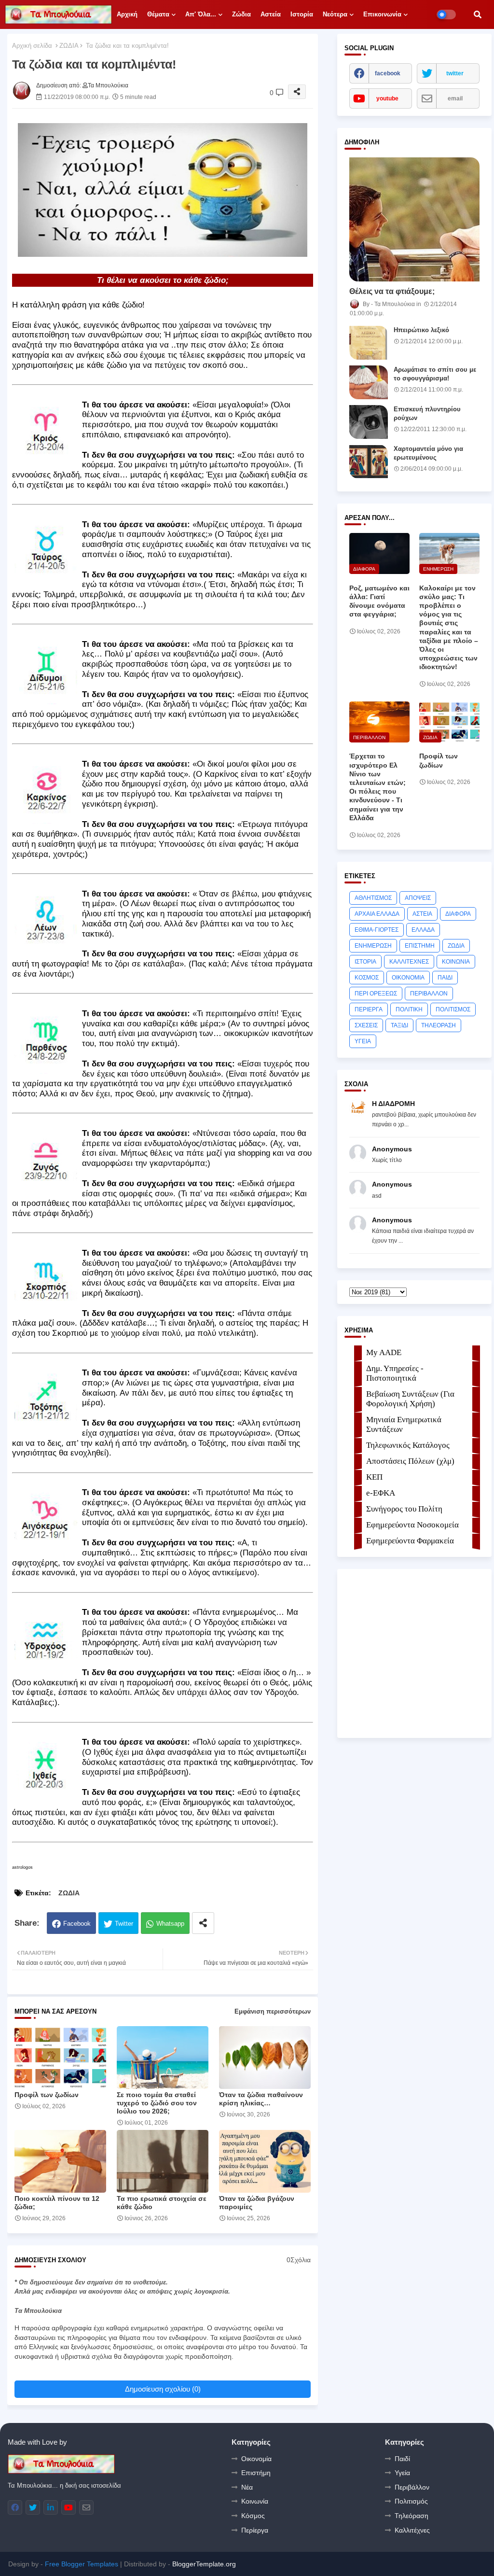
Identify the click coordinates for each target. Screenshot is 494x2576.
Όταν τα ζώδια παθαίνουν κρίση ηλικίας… (261, 2099)
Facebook (77, 1924)
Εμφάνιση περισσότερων (273, 2011)
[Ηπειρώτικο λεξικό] (369, 343)
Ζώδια (241, 14)
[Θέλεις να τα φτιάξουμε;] (414, 219)
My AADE (384, 1352)
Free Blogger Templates (82, 2564)
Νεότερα (335, 14)
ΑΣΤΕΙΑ (422, 914)
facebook (388, 73)
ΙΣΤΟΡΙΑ (365, 962)
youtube (387, 98)
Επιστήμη (256, 2473)
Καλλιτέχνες (412, 2530)
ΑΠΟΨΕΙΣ (418, 898)
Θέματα (158, 14)
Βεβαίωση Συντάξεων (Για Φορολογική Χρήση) (410, 1399)
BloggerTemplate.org (204, 2564)
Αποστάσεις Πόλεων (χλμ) (410, 1461)
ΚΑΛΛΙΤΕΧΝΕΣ (409, 962)
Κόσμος (253, 2516)
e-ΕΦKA (381, 1493)
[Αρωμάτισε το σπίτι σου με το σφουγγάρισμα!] (369, 382)
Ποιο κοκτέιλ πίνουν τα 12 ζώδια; (57, 2203)
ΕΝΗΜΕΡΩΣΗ (373, 946)
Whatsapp (170, 1924)
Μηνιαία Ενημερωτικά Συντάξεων (404, 1424)
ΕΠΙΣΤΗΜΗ (420, 946)
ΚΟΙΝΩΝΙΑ (456, 962)
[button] (478, 14)
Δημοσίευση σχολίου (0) (163, 2389)
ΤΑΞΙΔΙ (399, 1025)
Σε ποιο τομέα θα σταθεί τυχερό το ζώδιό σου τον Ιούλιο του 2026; (157, 2103)
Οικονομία (256, 2459)
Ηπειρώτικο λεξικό (421, 330)
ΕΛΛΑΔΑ (423, 930)
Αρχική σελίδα (32, 46)
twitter (455, 73)
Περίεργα (255, 2530)
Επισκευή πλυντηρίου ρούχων (427, 413)
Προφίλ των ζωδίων (47, 2095)
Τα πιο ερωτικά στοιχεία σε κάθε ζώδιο (162, 2203)
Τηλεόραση (412, 2516)
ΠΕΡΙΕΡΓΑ (369, 1009)
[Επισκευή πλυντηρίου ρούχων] (369, 422)
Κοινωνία (255, 2501)
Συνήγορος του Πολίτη (404, 1509)
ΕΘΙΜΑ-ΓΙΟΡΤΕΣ (377, 930)
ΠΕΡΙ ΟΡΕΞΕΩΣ (376, 994)
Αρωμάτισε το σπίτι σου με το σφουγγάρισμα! (435, 374)
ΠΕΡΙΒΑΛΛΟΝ (429, 994)
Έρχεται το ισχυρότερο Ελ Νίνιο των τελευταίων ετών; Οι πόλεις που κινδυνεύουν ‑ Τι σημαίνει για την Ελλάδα (377, 787)
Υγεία (402, 2473)
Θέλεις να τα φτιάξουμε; (392, 291)
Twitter (124, 1924)
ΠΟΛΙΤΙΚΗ (409, 1009)
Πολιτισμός (411, 2501)
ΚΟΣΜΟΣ (367, 978)
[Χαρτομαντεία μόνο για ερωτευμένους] (369, 462)
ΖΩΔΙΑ (69, 46)
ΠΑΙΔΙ (445, 978)
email (455, 98)
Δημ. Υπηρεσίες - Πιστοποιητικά (395, 1373)
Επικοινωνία (382, 14)
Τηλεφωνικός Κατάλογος (408, 1445)
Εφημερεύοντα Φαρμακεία (410, 1541)
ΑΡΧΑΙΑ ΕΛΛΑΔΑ (377, 914)
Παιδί (402, 2459)
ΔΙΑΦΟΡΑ (458, 914)
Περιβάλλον (412, 2487)
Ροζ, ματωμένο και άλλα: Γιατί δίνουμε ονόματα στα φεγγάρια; (379, 601)
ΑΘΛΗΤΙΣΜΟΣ (373, 898)
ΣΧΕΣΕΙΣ (366, 1025)
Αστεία (271, 14)
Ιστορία (302, 14)
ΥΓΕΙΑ (363, 1041)
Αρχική (127, 14)
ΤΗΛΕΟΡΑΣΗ (439, 1025)
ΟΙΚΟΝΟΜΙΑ (408, 978)
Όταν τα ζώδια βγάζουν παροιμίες (257, 2203)
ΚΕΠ (374, 1477)
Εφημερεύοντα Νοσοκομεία (412, 1525)
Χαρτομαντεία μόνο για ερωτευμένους (428, 453)
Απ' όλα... (201, 14)
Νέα (247, 2487)
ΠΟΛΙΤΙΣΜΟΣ (453, 1009)
